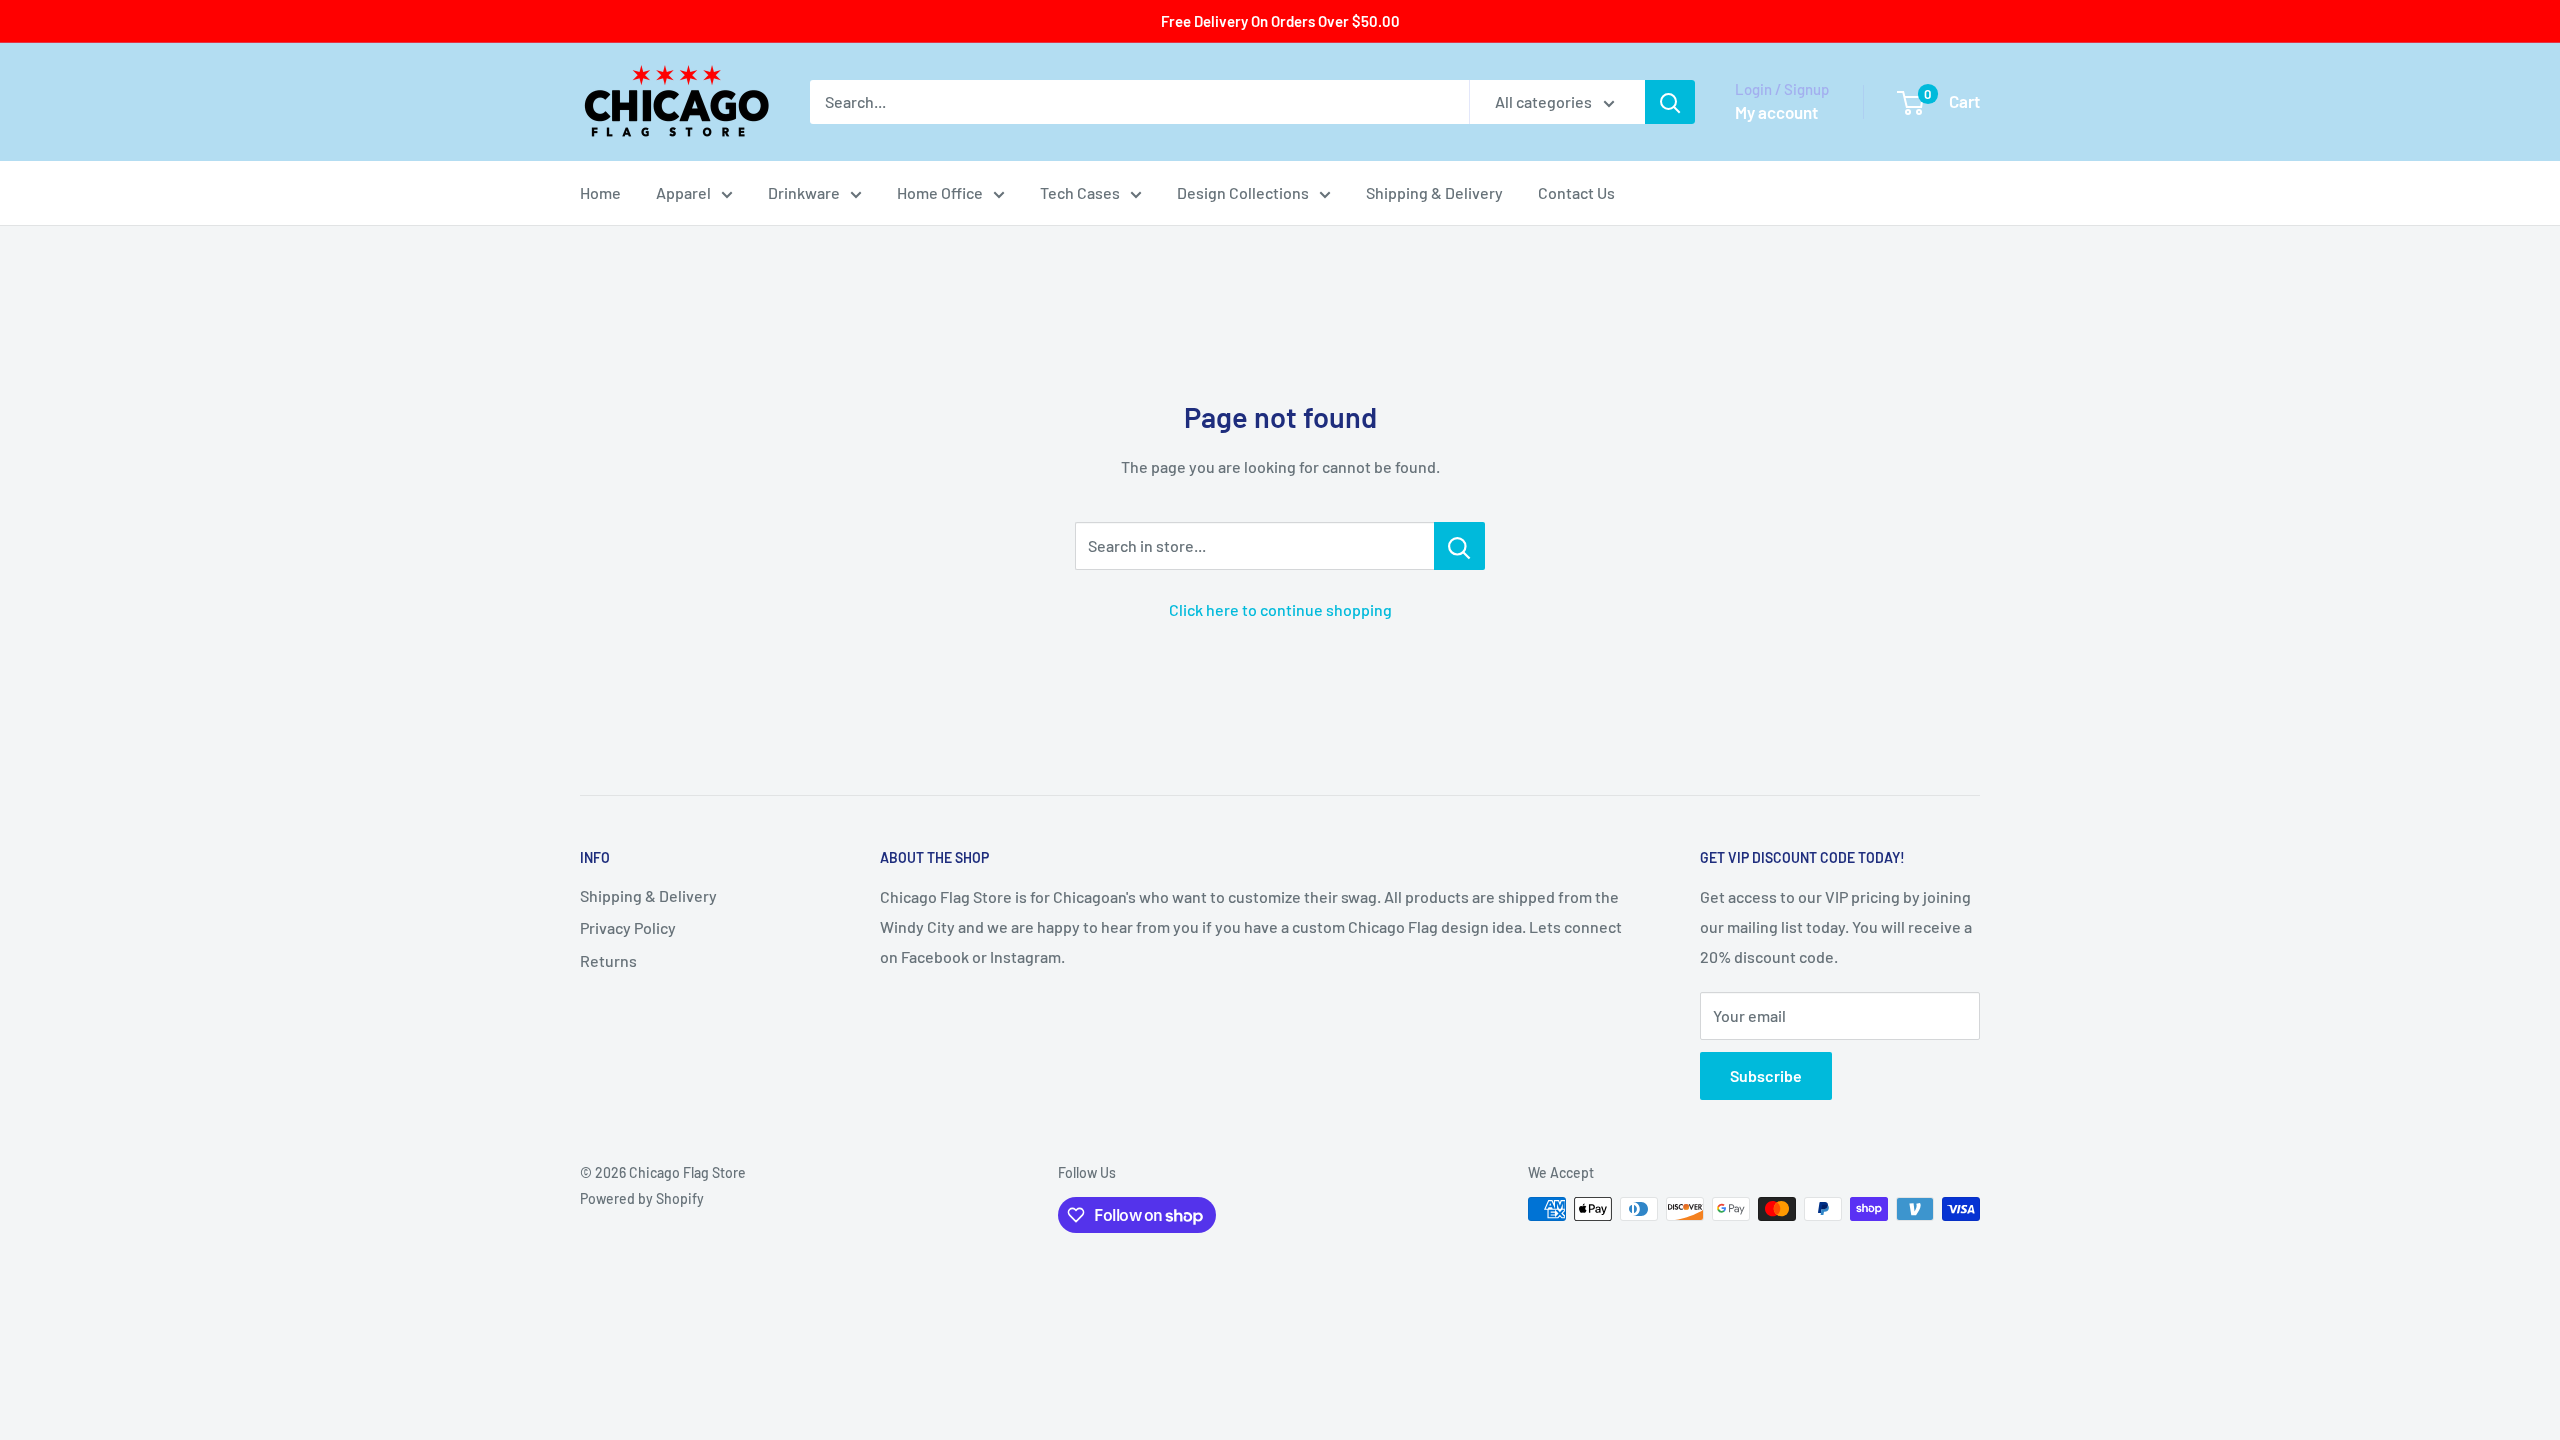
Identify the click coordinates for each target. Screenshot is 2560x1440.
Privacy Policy (628, 927)
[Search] (1670, 102)
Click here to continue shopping (1280, 609)
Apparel (683, 192)
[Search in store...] (1459, 546)
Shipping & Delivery (1434, 192)
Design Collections (1243, 192)
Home (600, 192)
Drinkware (804, 192)
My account (1776, 112)
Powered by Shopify (642, 1198)
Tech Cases (1080, 192)
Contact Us (1576, 192)
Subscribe (1766, 1075)
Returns (608, 960)
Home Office (940, 192)
